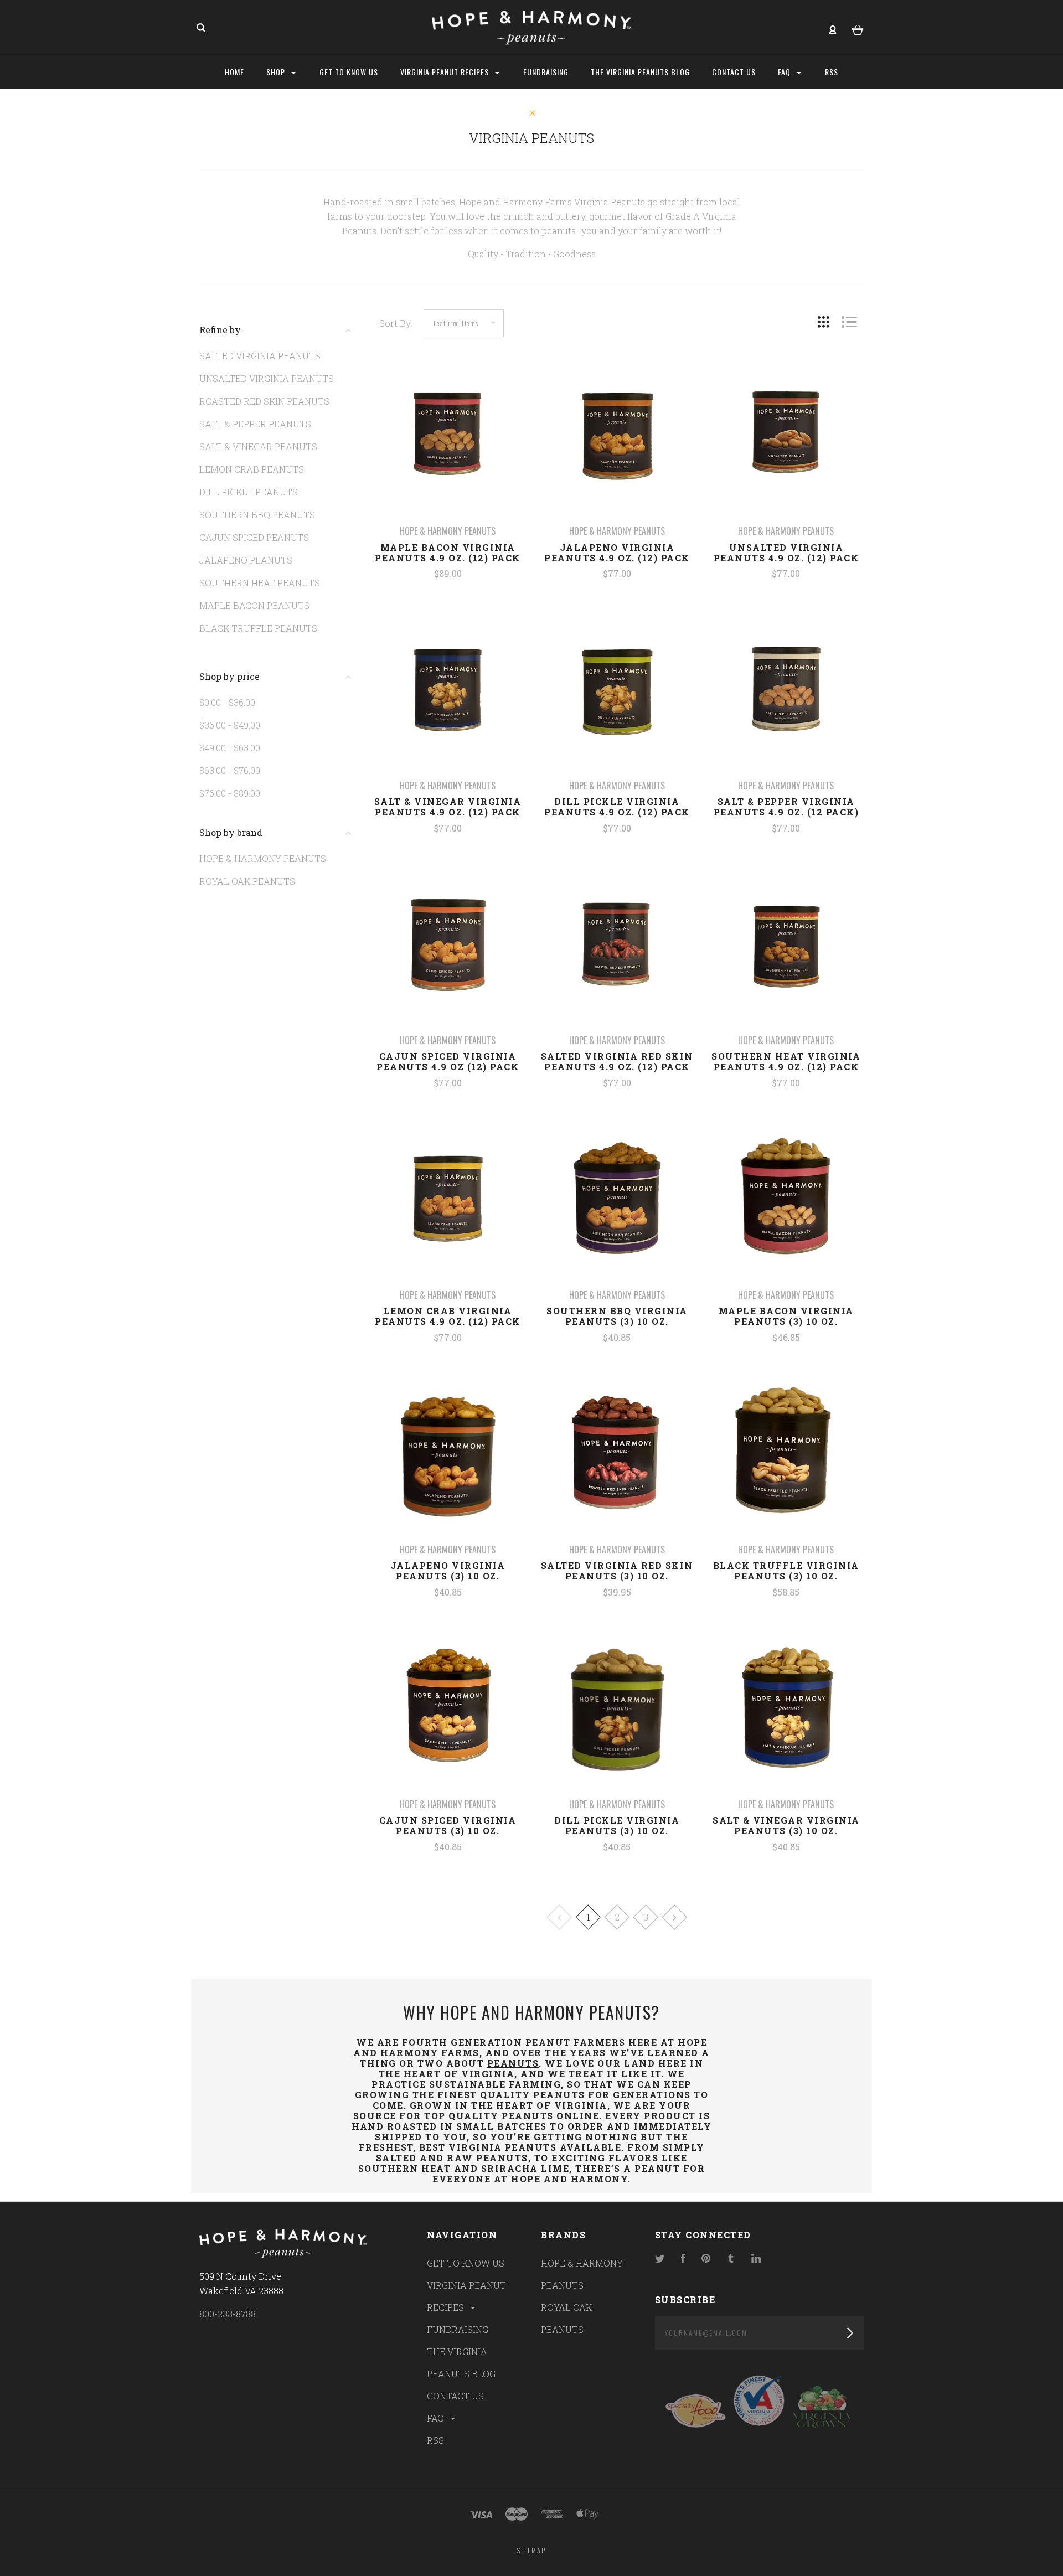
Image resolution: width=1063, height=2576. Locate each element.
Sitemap (531, 2550)
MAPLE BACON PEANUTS (254, 605)
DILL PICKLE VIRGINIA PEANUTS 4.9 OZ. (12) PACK (617, 807)
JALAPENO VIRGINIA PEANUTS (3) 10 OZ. (448, 1571)
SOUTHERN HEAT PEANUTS (260, 583)
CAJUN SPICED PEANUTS (254, 537)
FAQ (437, 2418)
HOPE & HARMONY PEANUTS (263, 858)
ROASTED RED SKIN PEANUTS (264, 401)
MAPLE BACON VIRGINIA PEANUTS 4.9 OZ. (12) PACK (448, 553)
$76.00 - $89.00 (230, 793)
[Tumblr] (731, 2259)
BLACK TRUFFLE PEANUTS (258, 628)
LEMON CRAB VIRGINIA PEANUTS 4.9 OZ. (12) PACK (448, 1316)
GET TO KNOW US (466, 2263)
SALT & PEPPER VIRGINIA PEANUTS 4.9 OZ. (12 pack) (786, 807)
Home (234, 72)
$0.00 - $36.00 (227, 702)
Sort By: (396, 323)
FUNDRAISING (458, 2329)
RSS (435, 2440)
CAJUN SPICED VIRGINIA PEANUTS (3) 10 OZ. (448, 1825)
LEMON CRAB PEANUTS (252, 469)
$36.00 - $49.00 (230, 725)
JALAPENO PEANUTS (246, 560)
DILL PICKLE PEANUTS (249, 492)
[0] (858, 28)
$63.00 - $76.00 (230, 770)
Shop (277, 72)
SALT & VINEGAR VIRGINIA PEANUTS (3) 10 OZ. (786, 1825)
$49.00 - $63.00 (230, 748)
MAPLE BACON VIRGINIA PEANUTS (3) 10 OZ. (786, 1316)
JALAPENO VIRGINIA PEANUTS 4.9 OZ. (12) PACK (617, 553)
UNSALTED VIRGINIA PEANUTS (267, 378)
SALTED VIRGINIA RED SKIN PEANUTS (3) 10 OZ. (617, 1571)
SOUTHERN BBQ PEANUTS (257, 515)
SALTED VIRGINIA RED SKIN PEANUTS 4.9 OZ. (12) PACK (617, 1061)
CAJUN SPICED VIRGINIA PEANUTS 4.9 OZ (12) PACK (448, 1061)
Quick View (448, 453)
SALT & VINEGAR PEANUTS (258, 446)
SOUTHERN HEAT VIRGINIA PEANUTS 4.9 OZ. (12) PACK (786, 1061)
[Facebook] (683, 2259)
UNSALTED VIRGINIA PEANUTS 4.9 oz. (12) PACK (786, 553)
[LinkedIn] (756, 2259)
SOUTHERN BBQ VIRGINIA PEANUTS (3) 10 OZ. (617, 1316)
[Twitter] (660, 2259)
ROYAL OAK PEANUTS (247, 881)
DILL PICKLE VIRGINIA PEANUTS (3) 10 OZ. (617, 1825)
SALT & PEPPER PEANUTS (255, 424)
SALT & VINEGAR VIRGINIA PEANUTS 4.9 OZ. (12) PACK (448, 807)
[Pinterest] (706, 2259)
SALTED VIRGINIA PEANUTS (260, 356)
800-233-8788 (228, 2314)
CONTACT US (455, 2396)
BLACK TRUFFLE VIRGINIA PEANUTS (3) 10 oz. (786, 1571)
